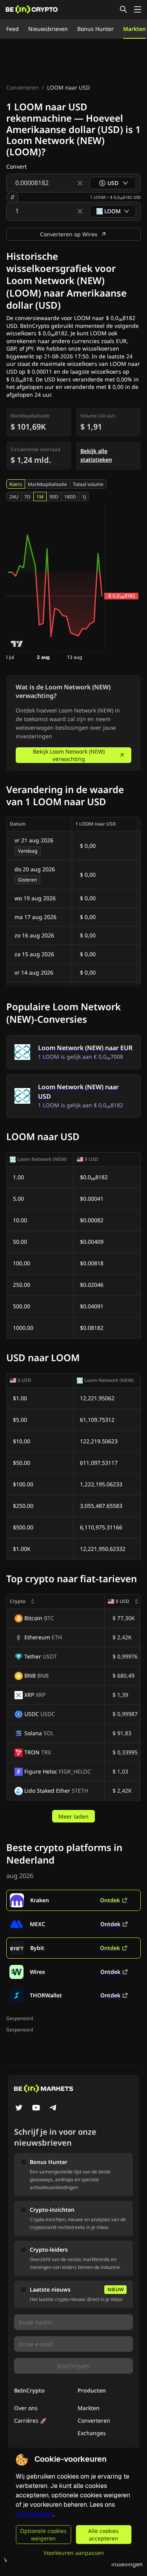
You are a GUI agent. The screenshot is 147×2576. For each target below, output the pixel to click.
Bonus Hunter (95, 29)
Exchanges (92, 2433)
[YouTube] (36, 2108)
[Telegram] (53, 2108)
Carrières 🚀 (30, 2420)
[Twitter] (19, 2108)
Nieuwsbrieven (48, 29)
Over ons (26, 2408)
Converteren (23, 87)
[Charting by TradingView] (17, 644)
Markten (134, 29)
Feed (13, 29)
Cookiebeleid (34, 2514)
